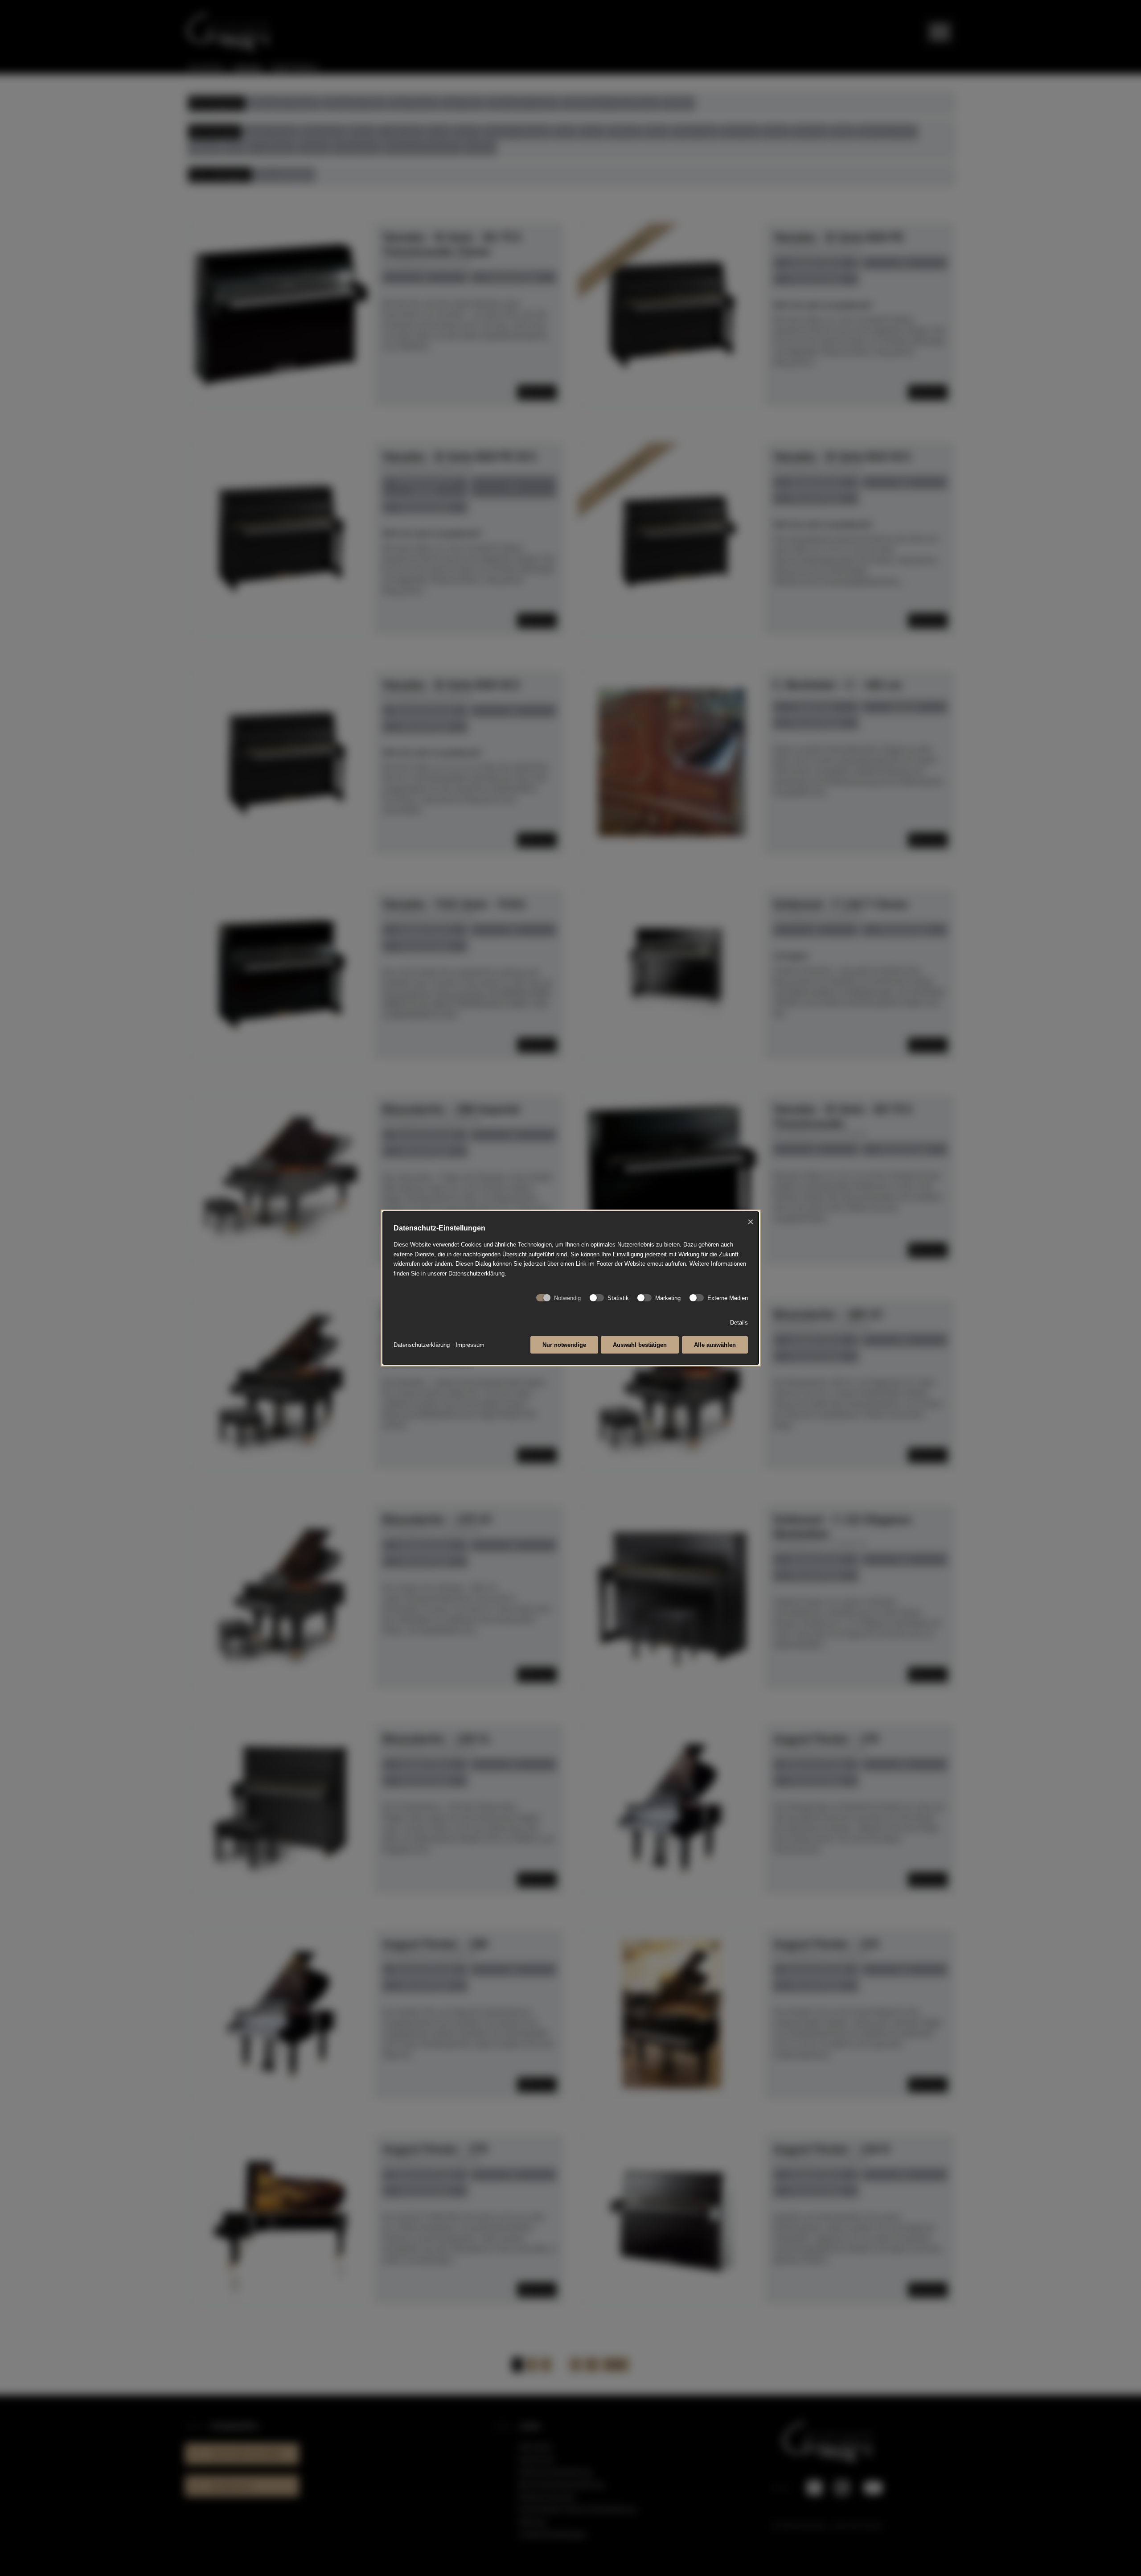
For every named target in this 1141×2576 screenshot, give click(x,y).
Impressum (470, 1345)
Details (739, 1323)
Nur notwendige (564, 1345)
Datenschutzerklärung (422, 1345)
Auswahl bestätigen (640, 1345)
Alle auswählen (715, 1345)
